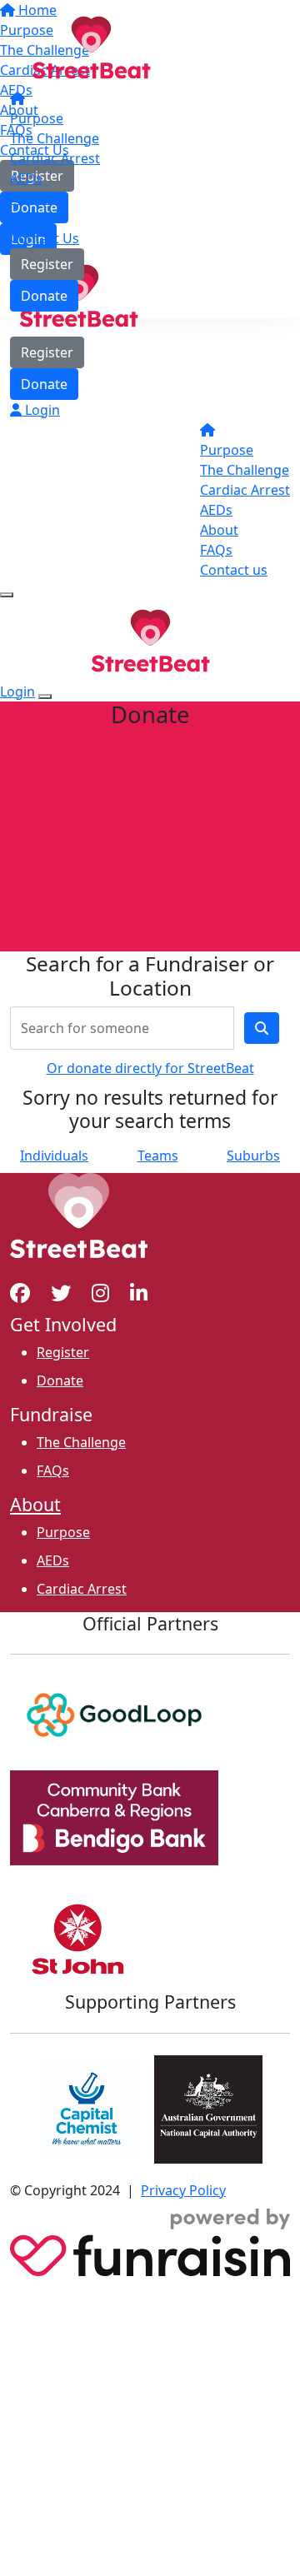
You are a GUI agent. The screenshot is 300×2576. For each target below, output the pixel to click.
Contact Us (45, 238)
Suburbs (253, 1156)
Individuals (54, 1156)
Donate (44, 296)
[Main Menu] (7, 595)
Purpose (37, 118)
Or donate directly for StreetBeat (150, 1068)
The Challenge (55, 138)
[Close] (45, 696)
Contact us (234, 570)
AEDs (26, 178)
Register (47, 264)
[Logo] (91, 46)
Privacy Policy (183, 2190)
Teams (158, 1156)
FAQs (26, 218)
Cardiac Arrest (55, 158)
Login (41, 410)
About (29, 198)
